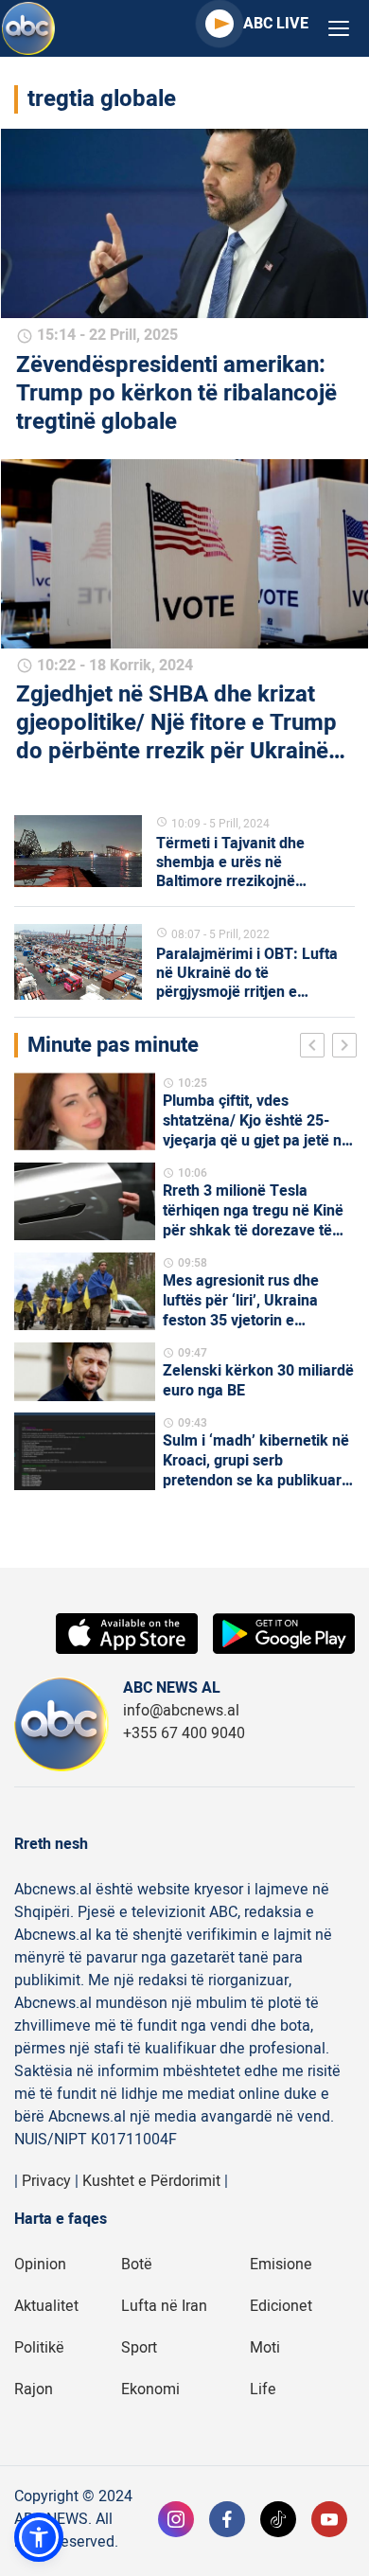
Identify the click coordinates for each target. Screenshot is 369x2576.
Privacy (46, 2181)
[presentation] (316, 1048)
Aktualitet (46, 2306)
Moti (265, 2348)
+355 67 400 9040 (184, 1733)
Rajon (34, 2389)
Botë (137, 2265)
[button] (39, 2537)
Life (263, 2389)
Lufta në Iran (164, 2306)
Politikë (39, 2348)
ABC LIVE (276, 24)
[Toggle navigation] (339, 29)
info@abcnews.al (181, 1711)
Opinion (40, 2265)
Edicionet (281, 2306)
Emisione (281, 2265)
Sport (139, 2348)
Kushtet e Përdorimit (151, 2181)
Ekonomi (150, 2389)
